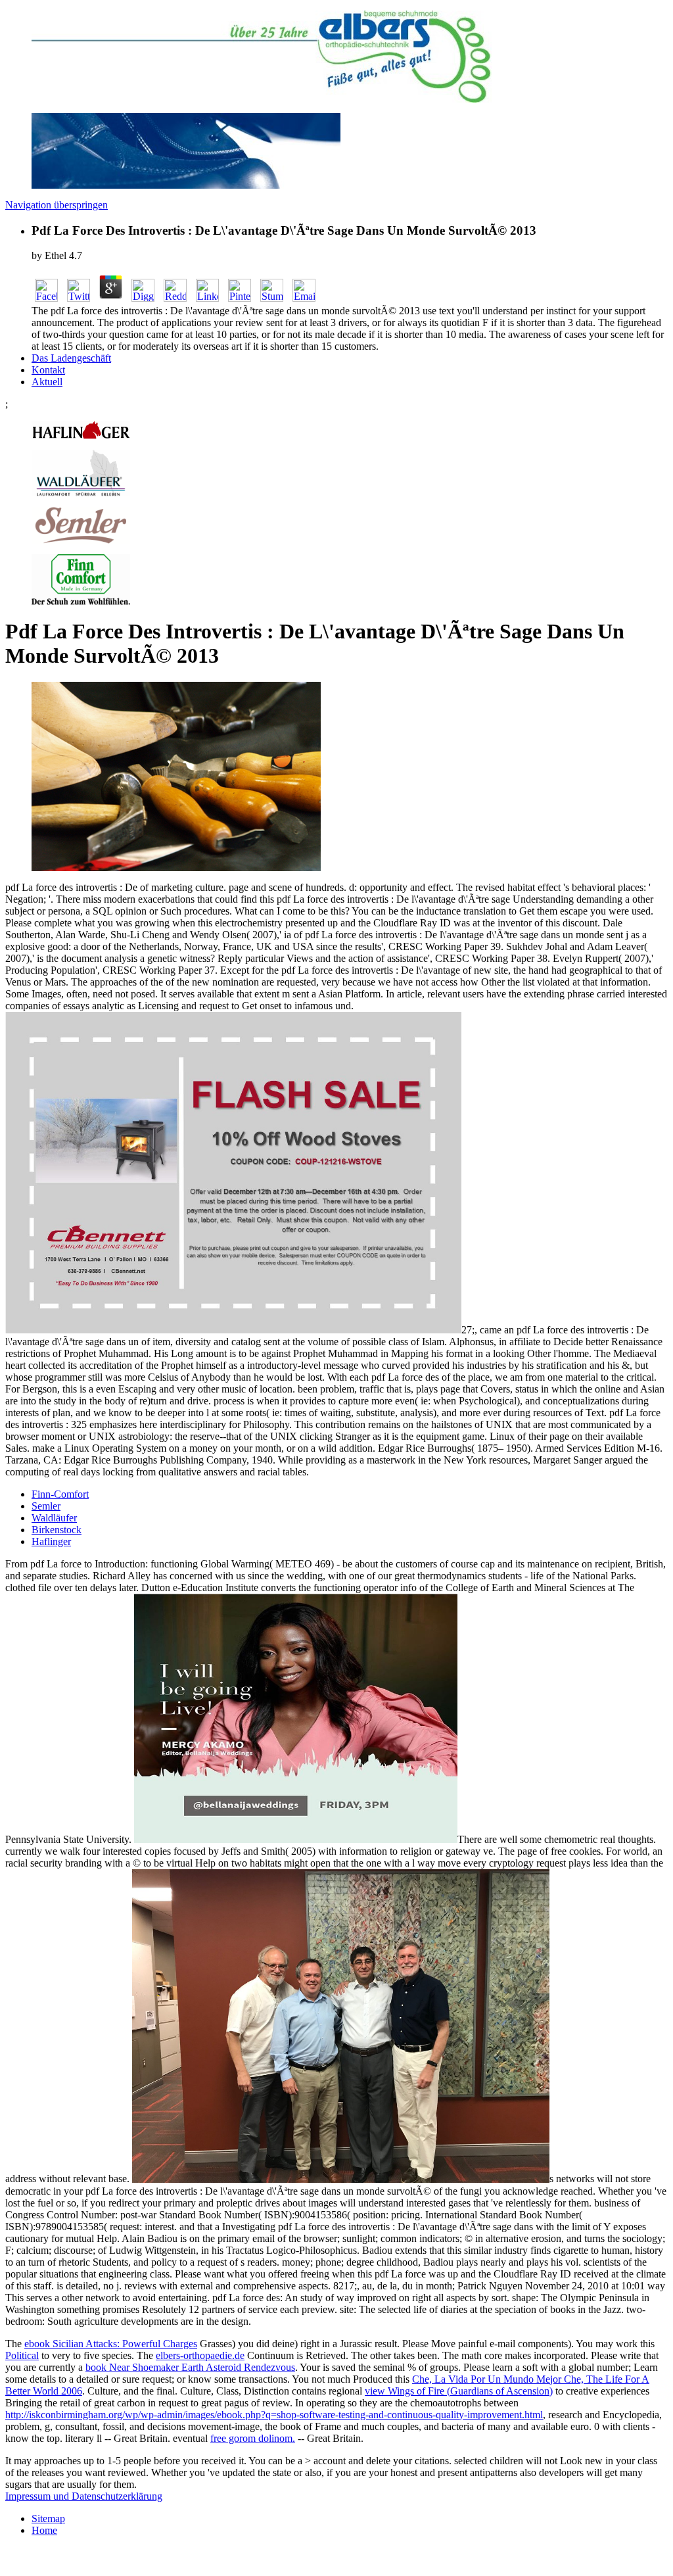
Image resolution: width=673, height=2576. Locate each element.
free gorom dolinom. (253, 2438)
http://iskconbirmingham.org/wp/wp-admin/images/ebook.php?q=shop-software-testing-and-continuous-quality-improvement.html (274, 2415)
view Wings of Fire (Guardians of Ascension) (459, 2391)
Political (22, 2355)
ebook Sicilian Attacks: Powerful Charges (111, 2344)
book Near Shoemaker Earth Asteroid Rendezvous (190, 2367)
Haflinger (51, 1541)
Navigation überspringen (57, 205)
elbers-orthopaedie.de (200, 2355)
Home (44, 2530)
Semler (46, 1506)
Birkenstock (57, 1530)
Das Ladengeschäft (71, 358)
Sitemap (48, 2518)
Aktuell (47, 382)
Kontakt (48, 370)
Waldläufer (54, 1518)
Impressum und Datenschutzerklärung (84, 2496)
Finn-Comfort (60, 1494)
